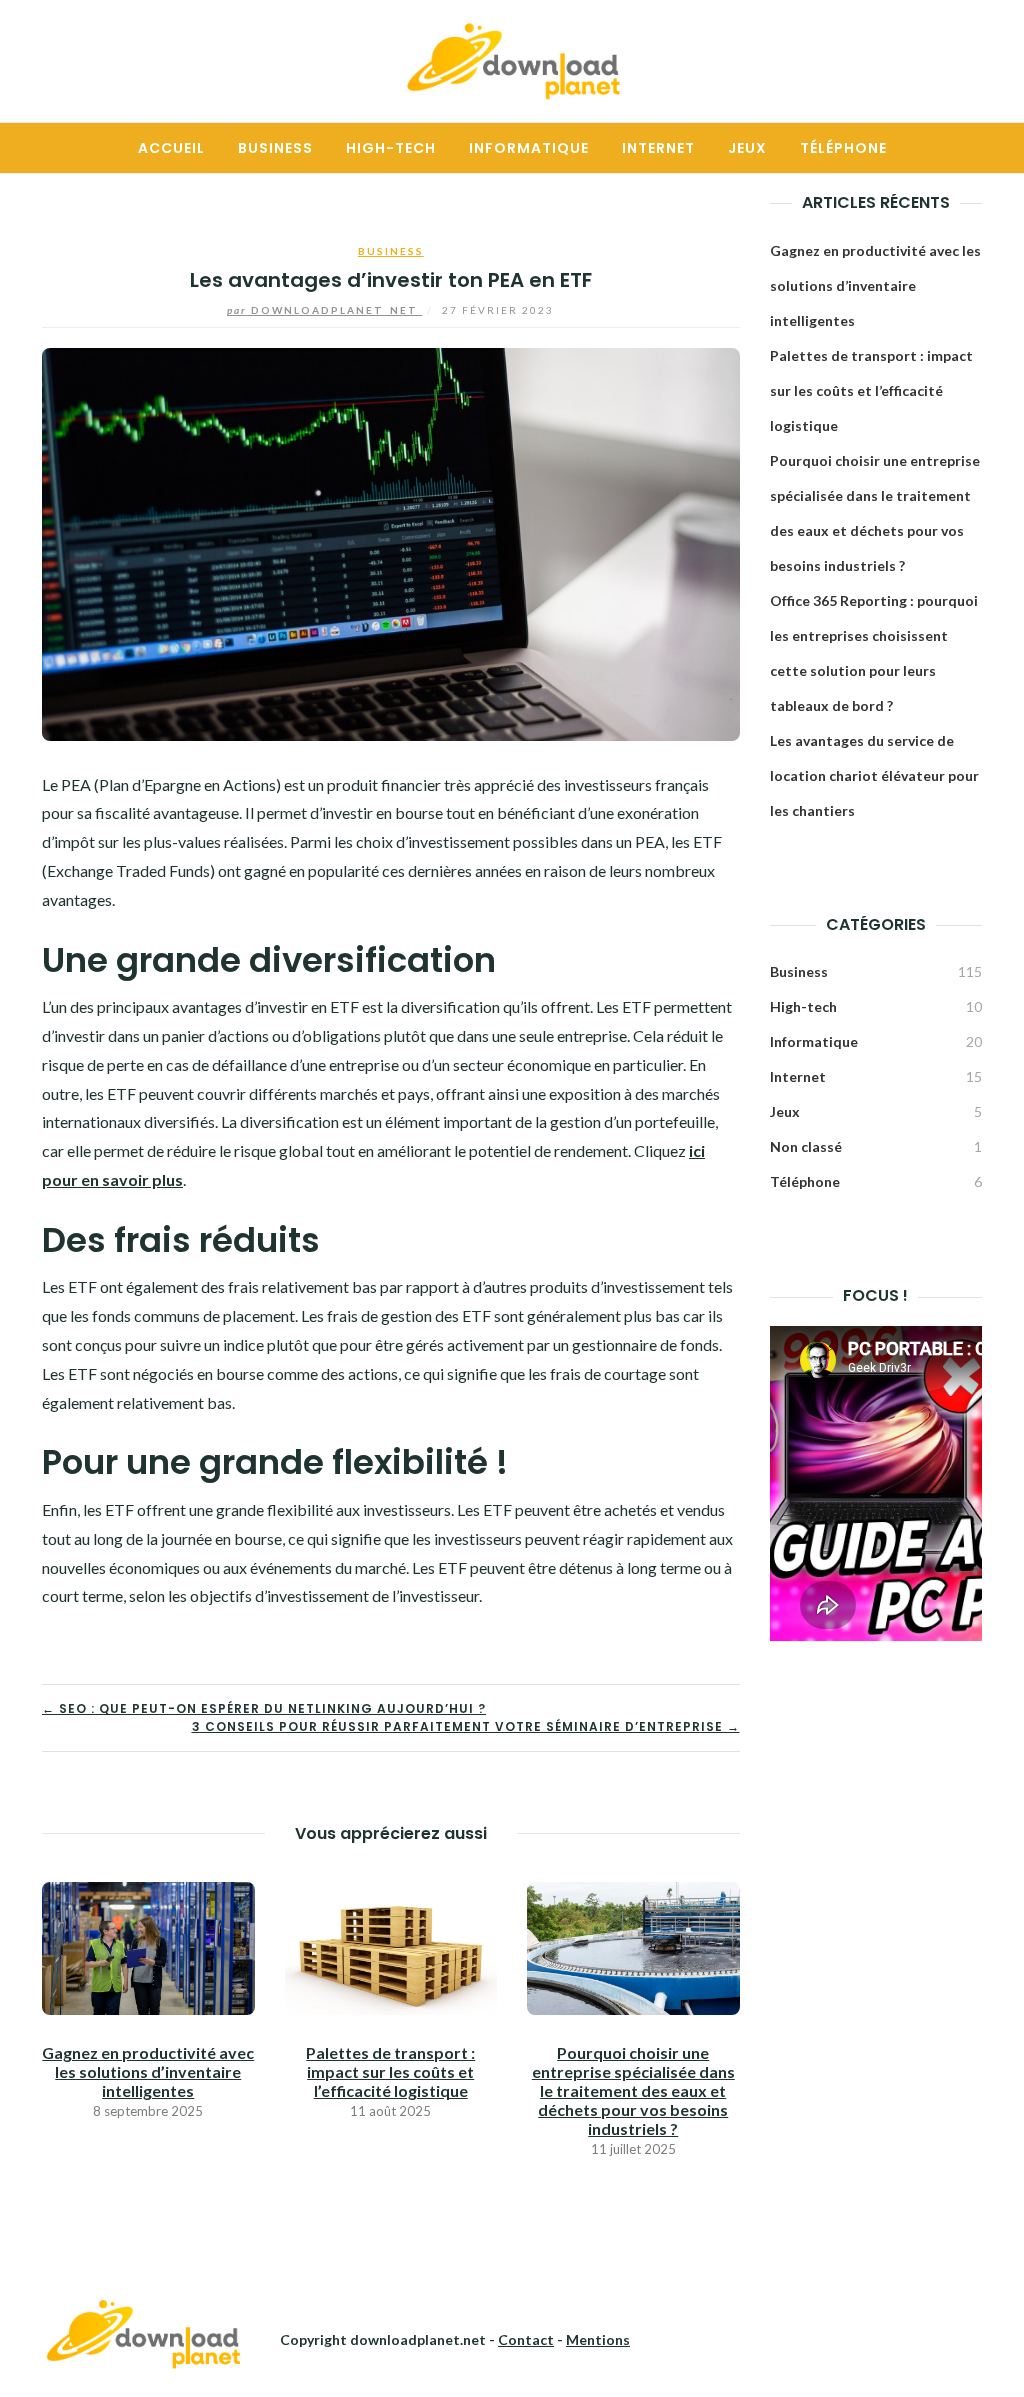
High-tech (391, 148)
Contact (526, 2339)
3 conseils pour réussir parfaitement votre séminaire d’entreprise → (466, 1726)
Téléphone (843, 148)
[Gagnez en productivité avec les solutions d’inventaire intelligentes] (148, 1946)
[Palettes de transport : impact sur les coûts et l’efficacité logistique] (391, 1946)
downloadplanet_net (324, 310)
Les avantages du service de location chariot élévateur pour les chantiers (874, 775)
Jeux (747, 148)
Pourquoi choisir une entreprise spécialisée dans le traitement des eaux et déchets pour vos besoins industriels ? (633, 2091)
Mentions (598, 2339)
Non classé (806, 1146)
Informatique (529, 148)
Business (275, 148)
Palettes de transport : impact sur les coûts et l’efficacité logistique (390, 2071)
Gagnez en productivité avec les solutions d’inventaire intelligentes (148, 2071)
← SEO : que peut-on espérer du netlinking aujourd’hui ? (264, 1708)
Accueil (171, 148)
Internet (658, 148)
